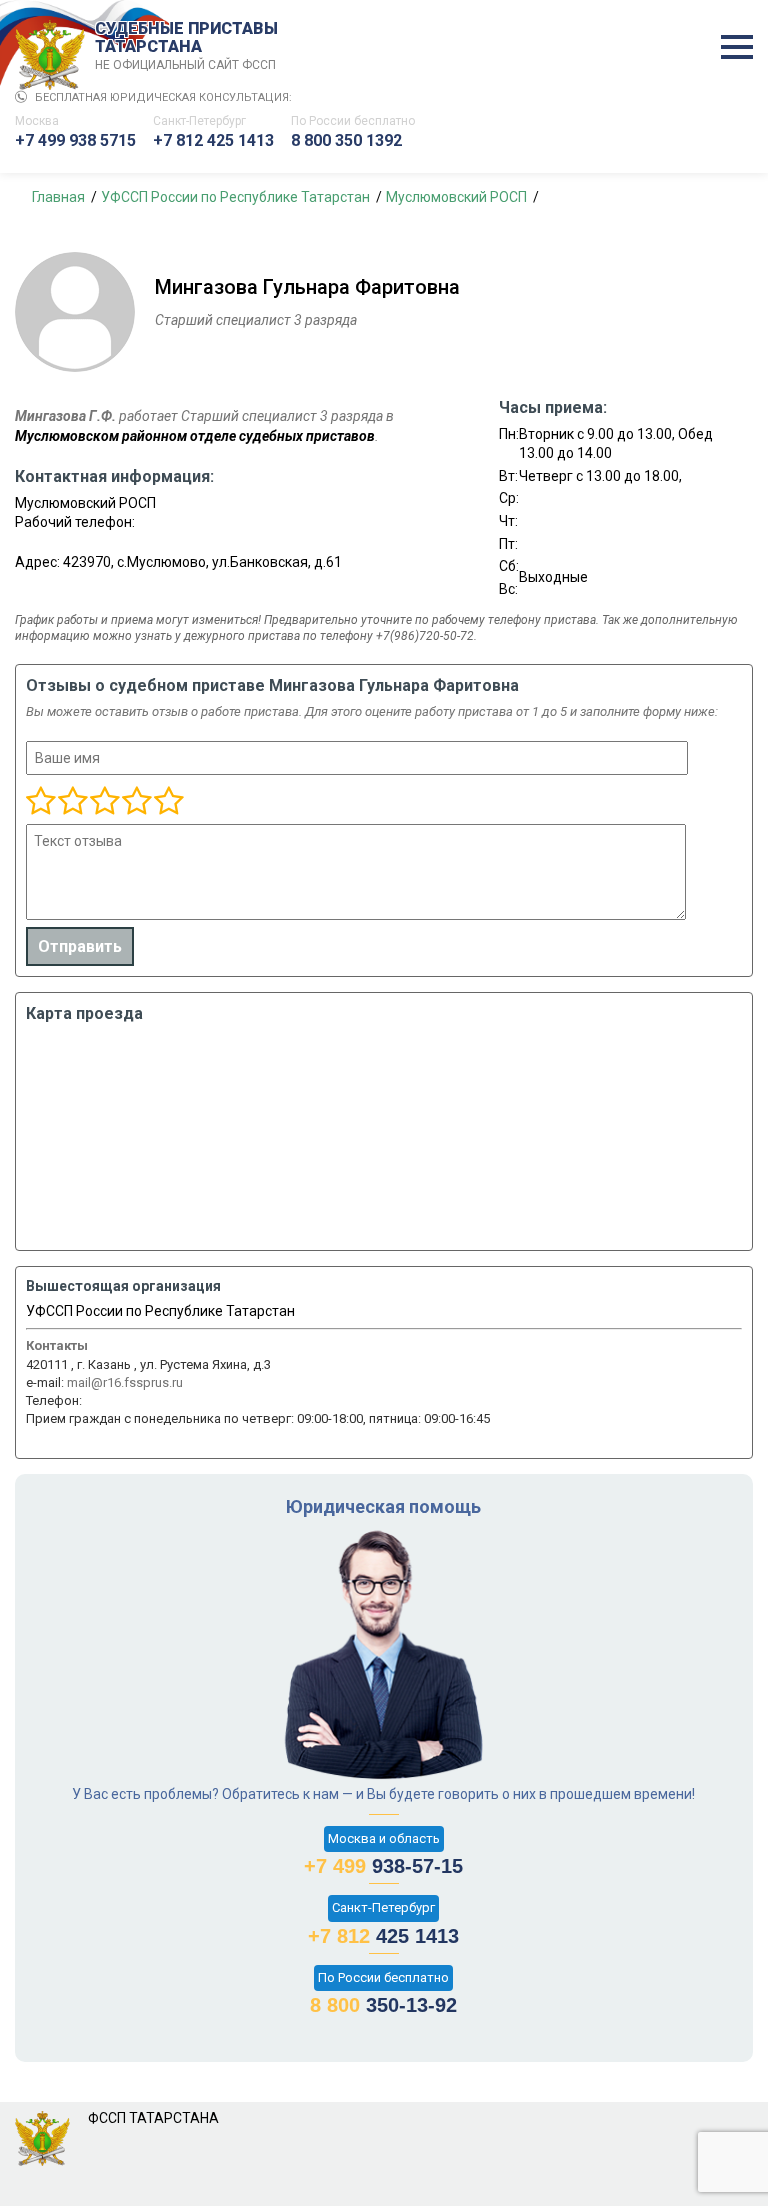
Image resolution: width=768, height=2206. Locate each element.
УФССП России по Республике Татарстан (160, 1311)
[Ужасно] (41, 802)
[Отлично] (136, 802)
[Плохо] (72, 802)
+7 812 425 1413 (213, 140)
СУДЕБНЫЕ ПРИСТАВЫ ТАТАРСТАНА (186, 46)
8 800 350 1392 (346, 140)
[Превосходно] (168, 802)
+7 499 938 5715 (75, 140)
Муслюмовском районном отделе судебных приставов (195, 436)
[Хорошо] (104, 802)
